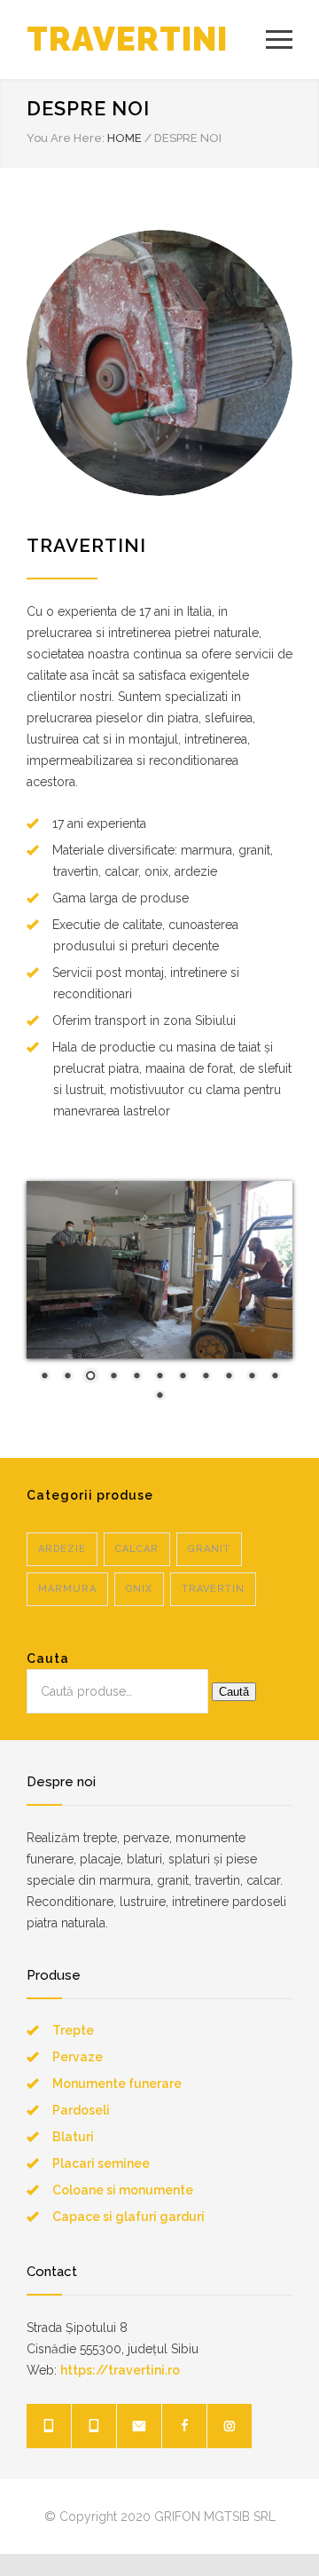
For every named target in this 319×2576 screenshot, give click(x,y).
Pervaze (78, 2057)
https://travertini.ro (120, 2370)
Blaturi (73, 2137)
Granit (209, 1549)
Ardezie (62, 1549)
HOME (124, 138)
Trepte (73, 2030)
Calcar (137, 1549)
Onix (139, 1589)
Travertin (213, 1589)
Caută (234, 1692)
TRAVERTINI (127, 39)
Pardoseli (81, 2110)
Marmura (67, 1589)
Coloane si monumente (123, 2190)
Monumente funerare (117, 2084)
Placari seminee (101, 2163)
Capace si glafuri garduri (128, 2217)
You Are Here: (66, 138)
